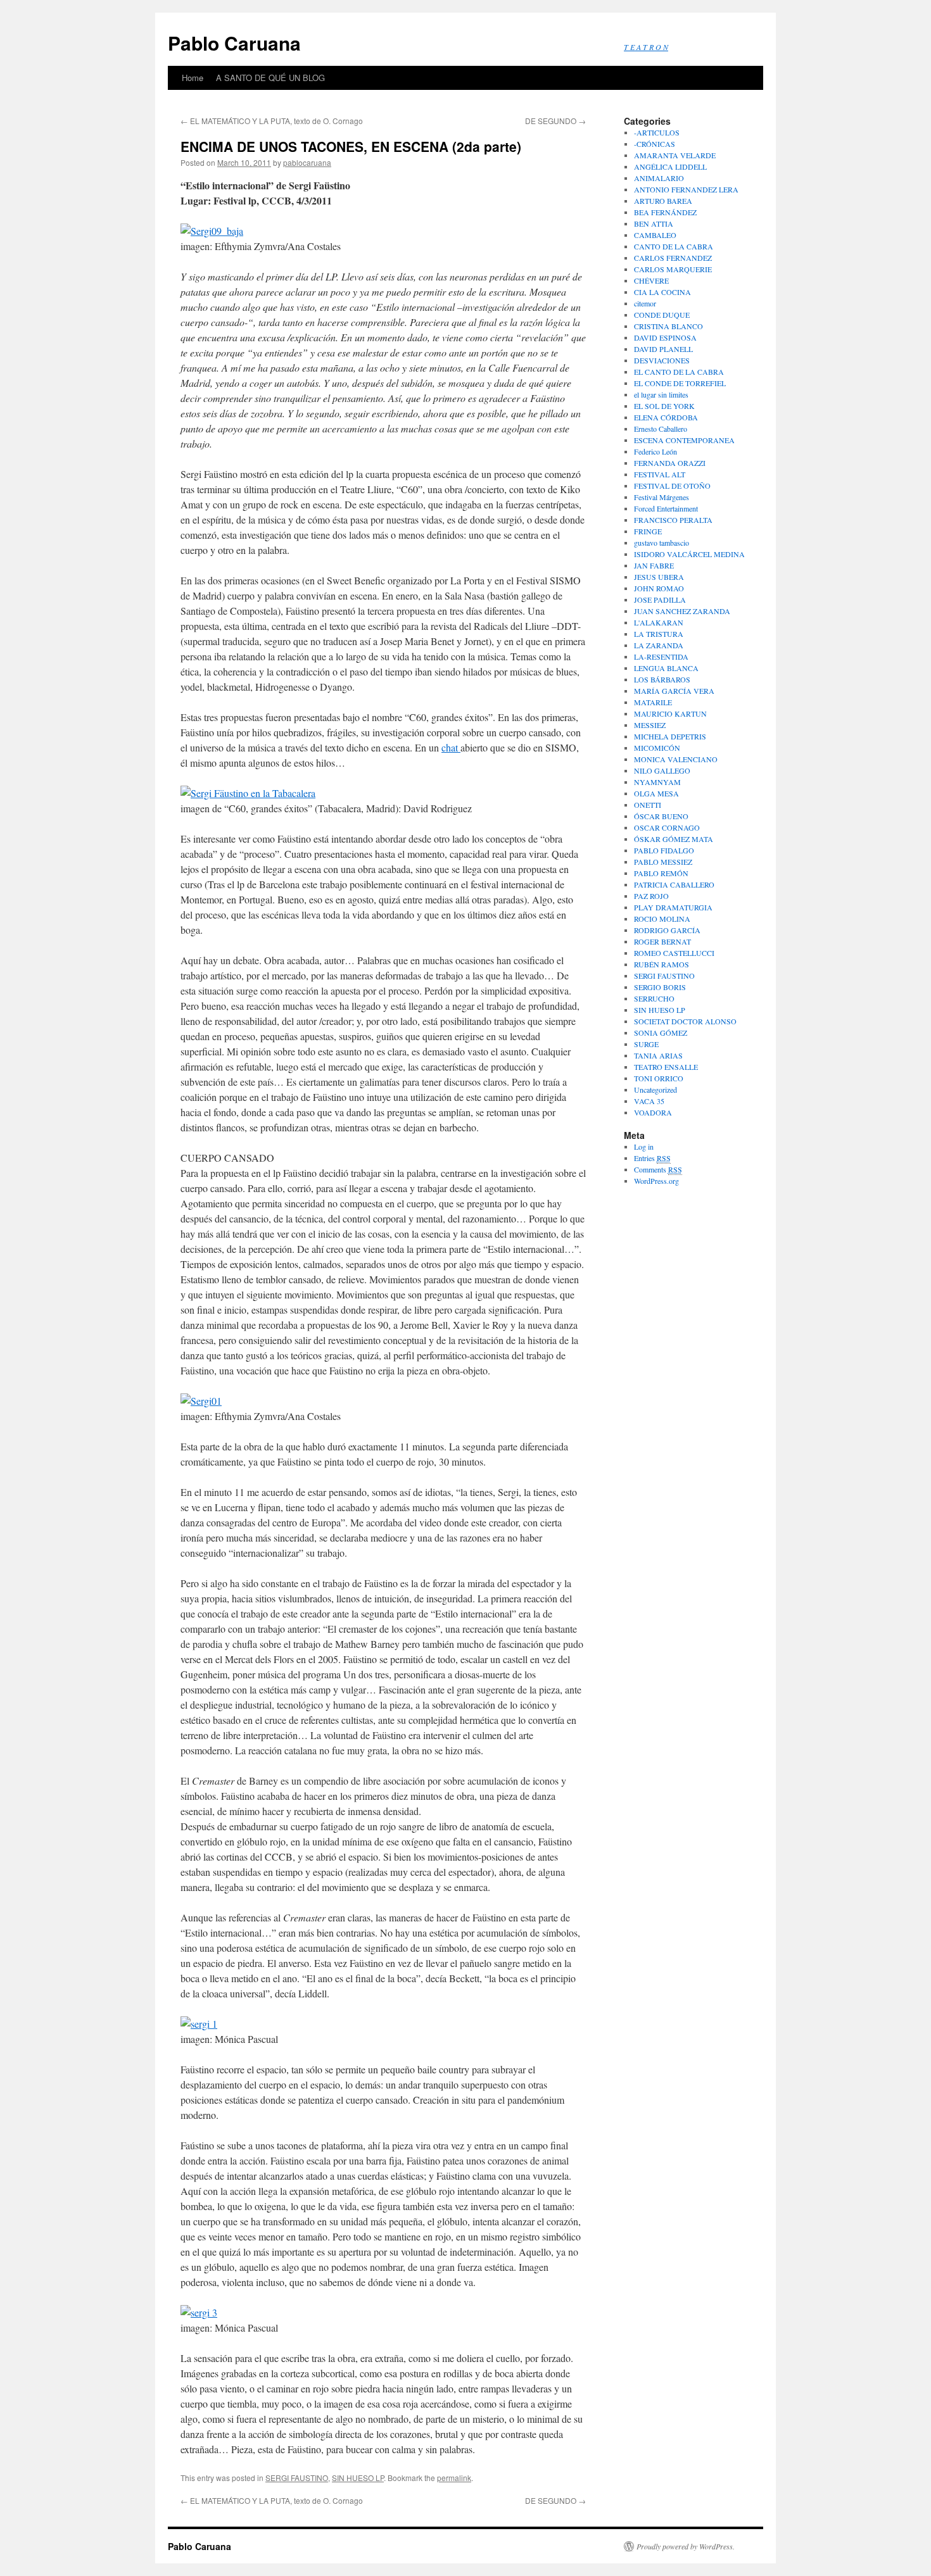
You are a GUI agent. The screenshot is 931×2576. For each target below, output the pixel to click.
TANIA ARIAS (658, 1055)
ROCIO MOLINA (662, 919)
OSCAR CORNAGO (667, 827)
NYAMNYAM (657, 782)
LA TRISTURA (659, 634)
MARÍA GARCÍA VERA (674, 691)
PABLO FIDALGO (664, 850)
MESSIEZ (650, 725)
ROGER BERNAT (662, 941)
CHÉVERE (651, 280)
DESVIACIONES (662, 360)
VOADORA (653, 1112)
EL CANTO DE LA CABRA (679, 372)
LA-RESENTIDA (661, 657)
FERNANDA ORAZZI (670, 463)
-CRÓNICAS (655, 144)
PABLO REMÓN (661, 873)
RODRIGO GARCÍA (667, 930)
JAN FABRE (654, 565)
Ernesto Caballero (661, 429)
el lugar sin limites (661, 394)
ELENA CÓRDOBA (666, 417)
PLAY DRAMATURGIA (673, 907)
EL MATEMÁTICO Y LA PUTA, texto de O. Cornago (272, 121)
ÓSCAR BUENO (661, 816)
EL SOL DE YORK (664, 406)
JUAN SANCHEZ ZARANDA (682, 611)
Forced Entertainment (666, 508)
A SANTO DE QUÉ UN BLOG (270, 78)
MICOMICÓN (657, 748)
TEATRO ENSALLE (666, 1067)
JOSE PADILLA (660, 600)
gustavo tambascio (662, 543)
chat (451, 747)
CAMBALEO (655, 235)
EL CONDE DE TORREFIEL (680, 383)
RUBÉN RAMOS (662, 964)
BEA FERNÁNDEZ (665, 212)
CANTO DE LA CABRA (674, 246)
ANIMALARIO (659, 178)
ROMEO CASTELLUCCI (674, 953)
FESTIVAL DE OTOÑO (672, 486)
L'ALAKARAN (659, 622)
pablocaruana (307, 162)
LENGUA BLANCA (666, 668)
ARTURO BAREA (663, 201)
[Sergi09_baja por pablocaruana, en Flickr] (212, 231)
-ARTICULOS (657, 132)
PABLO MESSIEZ (663, 862)
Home (193, 78)
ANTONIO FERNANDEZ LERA (686, 189)
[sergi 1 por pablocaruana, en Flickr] (199, 2024)
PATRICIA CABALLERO (674, 884)
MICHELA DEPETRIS (670, 736)
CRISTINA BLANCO (668, 326)
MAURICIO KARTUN (670, 713)
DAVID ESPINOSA (665, 337)
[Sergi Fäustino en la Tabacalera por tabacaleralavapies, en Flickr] (248, 793)
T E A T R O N (646, 47)
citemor (645, 303)
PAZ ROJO (651, 896)
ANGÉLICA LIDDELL (670, 166)
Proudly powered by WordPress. (686, 2546)
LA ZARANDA (659, 645)
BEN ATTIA (654, 223)
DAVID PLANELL (663, 349)
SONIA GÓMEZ (661, 1033)
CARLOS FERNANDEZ (673, 258)
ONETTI (648, 805)
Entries (652, 1158)
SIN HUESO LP (358, 2478)
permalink (454, 2478)
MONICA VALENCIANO (676, 759)
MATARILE (653, 702)
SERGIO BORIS (660, 987)
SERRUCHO (654, 998)
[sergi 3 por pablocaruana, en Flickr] (199, 2312)
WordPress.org (656, 1181)
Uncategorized (655, 1090)
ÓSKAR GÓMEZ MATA (674, 839)
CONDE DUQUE (662, 315)
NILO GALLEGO (662, 770)
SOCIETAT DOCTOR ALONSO (685, 1021)
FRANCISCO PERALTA (673, 520)
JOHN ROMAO (659, 588)
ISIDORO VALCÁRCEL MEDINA (689, 554)
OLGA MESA (656, 793)
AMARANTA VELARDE (675, 155)
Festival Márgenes (662, 497)
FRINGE (648, 531)
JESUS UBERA (659, 577)
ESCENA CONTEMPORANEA (684, 440)
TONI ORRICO (659, 1078)
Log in (644, 1147)
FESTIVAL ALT (660, 474)
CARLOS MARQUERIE (673, 269)
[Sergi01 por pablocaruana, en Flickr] (201, 1401)
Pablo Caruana (234, 43)
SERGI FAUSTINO (297, 2478)
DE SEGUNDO (555, 121)
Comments (658, 1169)
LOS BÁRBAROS (662, 679)
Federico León (655, 451)
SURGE (646, 1044)
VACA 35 (649, 1101)
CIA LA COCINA (662, 292)
